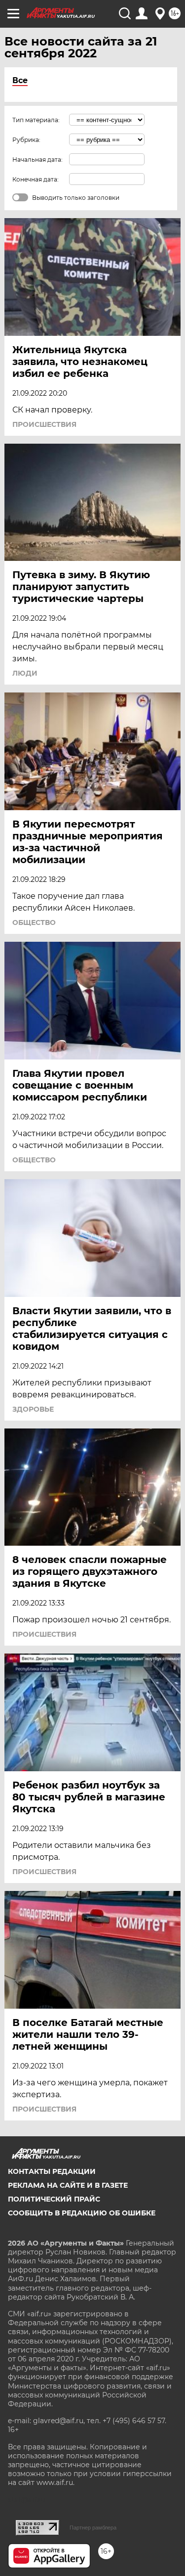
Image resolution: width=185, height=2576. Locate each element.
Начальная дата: (37, 160)
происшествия (44, 424)
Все (20, 80)
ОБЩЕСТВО (34, 922)
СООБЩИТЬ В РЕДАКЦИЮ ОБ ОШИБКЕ (82, 2213)
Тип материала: (36, 120)
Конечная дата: (36, 179)
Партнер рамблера (93, 2528)
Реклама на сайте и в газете (68, 2185)
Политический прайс (54, 2199)
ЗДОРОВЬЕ (33, 1409)
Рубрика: (26, 140)
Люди (25, 673)
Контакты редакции (52, 2171)
